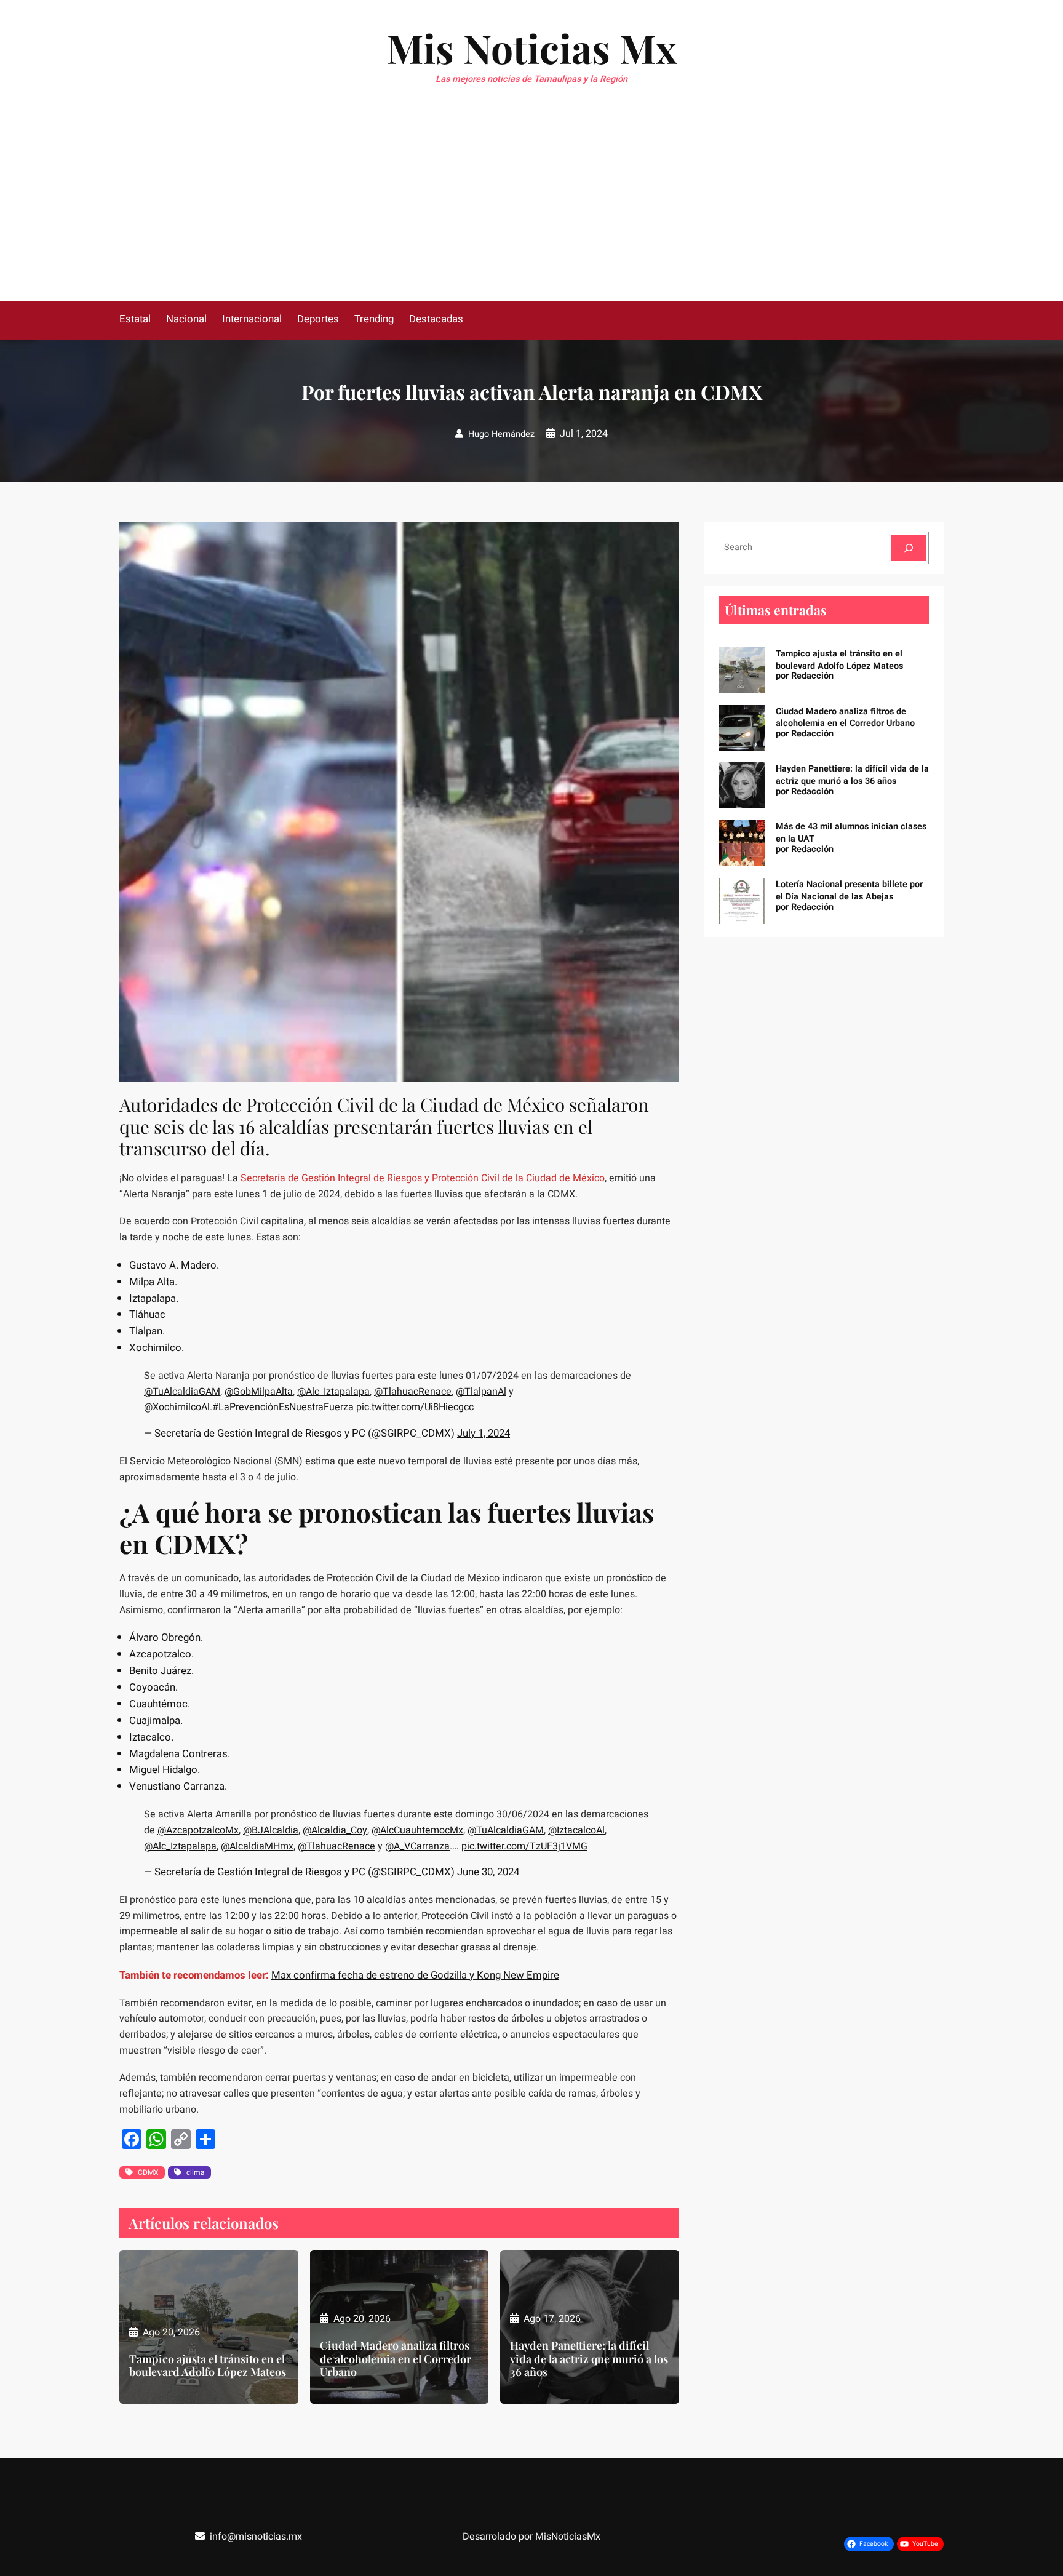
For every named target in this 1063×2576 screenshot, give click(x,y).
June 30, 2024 (488, 1872)
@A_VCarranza (417, 1846)
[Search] (909, 548)
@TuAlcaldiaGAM (182, 1392)
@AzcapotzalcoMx (198, 1830)
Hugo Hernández (501, 434)
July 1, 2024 (484, 1433)
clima (196, 2172)
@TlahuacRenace (413, 1392)
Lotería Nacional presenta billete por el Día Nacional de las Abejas (849, 891)
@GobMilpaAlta (259, 1392)
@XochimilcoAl (177, 1407)
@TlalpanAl (481, 1392)
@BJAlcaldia (271, 1830)
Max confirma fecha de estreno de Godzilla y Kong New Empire (415, 1975)
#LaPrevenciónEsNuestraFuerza (283, 1407)
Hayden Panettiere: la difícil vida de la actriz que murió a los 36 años (589, 2359)
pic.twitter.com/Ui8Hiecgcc (415, 1407)
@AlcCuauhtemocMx (417, 1830)
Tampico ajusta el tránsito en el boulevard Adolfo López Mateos (208, 2366)
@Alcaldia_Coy (335, 1830)
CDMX (148, 2172)
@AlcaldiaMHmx (257, 1846)
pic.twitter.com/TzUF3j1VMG (524, 1846)
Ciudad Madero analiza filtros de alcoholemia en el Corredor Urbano (396, 2359)
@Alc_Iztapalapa (333, 1392)
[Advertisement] (531, 209)
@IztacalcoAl (576, 1830)
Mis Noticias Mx (532, 48)
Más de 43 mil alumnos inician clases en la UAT (851, 833)
